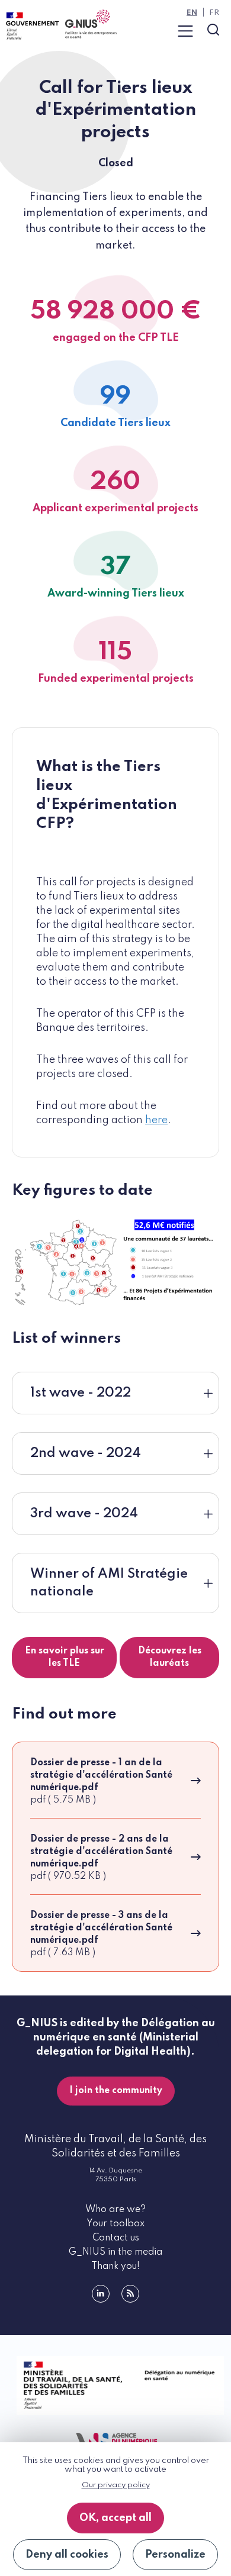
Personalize (175, 2555)
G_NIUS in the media (115, 2252)
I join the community (116, 2091)
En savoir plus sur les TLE (65, 1657)
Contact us (116, 2238)
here (156, 1120)
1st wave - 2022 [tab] (81, 1393)
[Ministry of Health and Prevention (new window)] (115, 2385)
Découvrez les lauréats (170, 1657)
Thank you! (115, 2267)
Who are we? (115, 2210)
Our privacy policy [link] (116, 2485)
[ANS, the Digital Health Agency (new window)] (115, 2441)
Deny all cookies (67, 2555)
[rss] (130, 2294)
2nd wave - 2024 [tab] (86, 1453)
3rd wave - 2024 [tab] (84, 1514)
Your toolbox (115, 2224)
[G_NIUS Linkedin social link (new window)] (101, 2294)
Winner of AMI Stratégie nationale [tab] (109, 1583)
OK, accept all (115, 2518)
